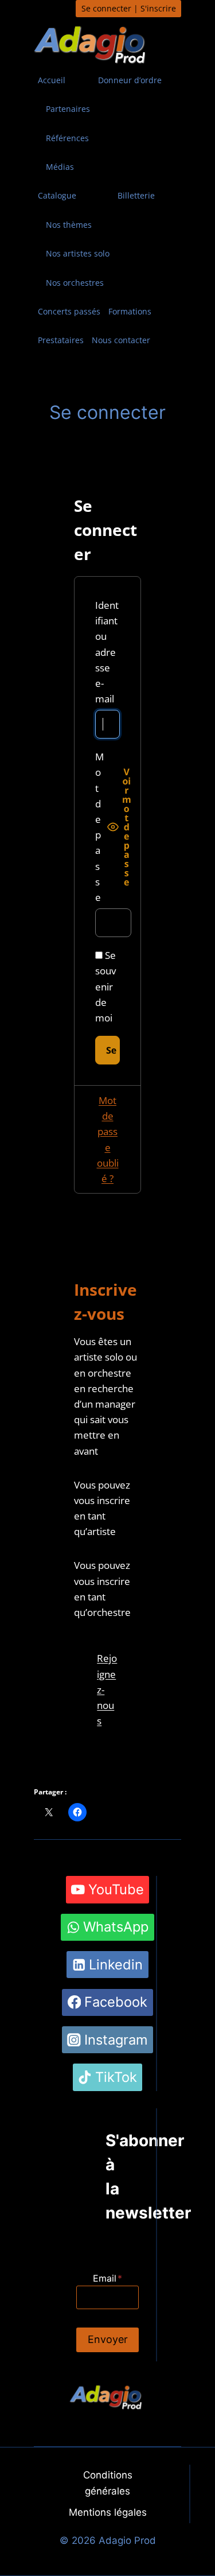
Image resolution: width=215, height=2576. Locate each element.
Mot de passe (99, 827)
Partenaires (68, 109)
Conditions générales (108, 2483)
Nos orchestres (75, 283)
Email (107, 2278)
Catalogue (57, 195)
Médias (60, 167)
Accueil (52, 80)
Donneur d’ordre (130, 80)
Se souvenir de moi (105, 986)
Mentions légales (108, 2512)
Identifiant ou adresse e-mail (107, 652)
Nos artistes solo (78, 253)
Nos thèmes (69, 225)
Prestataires (61, 340)
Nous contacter (121, 340)
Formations (130, 311)
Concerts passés (69, 311)
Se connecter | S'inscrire (129, 8)
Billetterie (136, 195)
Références (67, 138)
